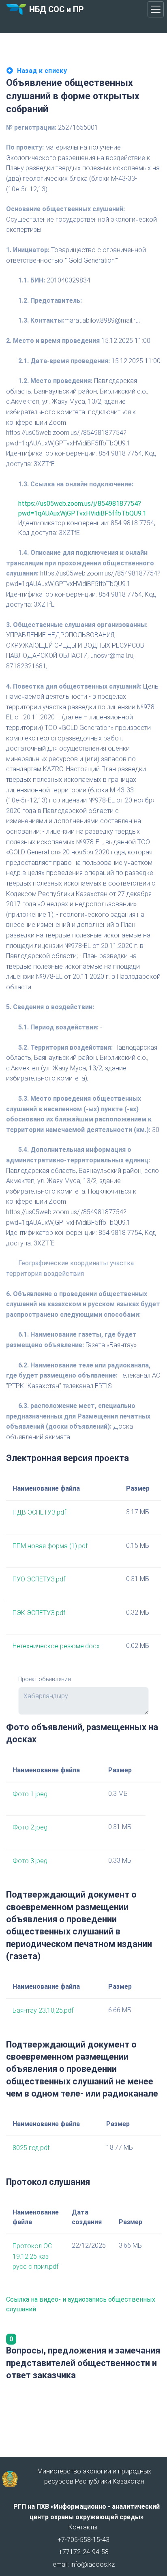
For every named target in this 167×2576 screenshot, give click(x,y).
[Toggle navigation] (156, 9)
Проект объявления (45, 1679)
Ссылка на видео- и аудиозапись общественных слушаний (81, 2304)
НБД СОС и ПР (57, 9)
